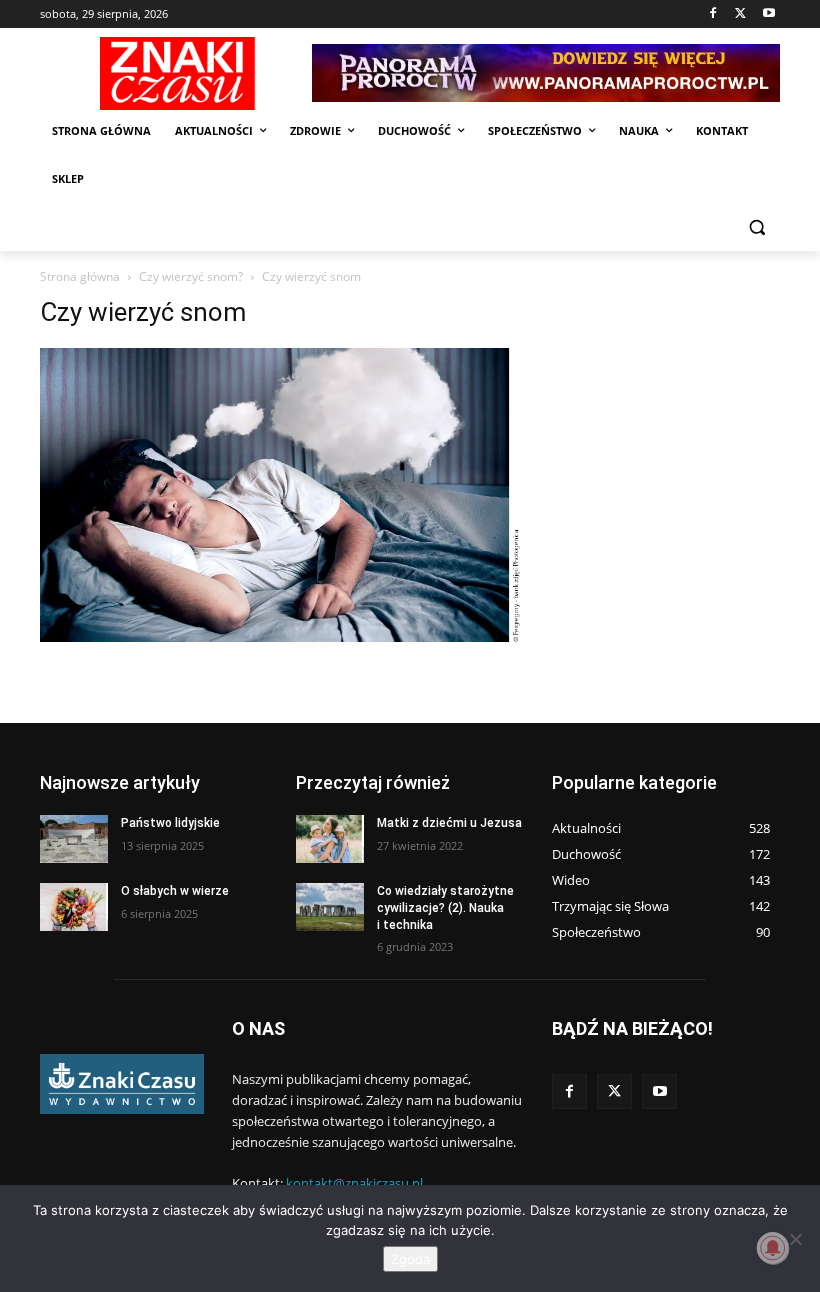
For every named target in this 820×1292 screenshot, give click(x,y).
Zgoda (410, 1259)
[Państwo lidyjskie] (74, 839)
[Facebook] (713, 14)
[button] (756, 227)
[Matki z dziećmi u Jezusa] (330, 839)
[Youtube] (768, 14)
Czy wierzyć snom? (191, 276)
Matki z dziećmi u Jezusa (449, 823)
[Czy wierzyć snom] (282, 636)
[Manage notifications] (773, 1248)
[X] (740, 14)
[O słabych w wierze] (74, 907)
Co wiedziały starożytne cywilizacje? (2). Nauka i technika (445, 908)
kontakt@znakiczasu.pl (354, 1183)
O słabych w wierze (175, 891)
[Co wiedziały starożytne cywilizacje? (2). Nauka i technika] (330, 907)
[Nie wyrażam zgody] (795, 1239)
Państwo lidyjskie (170, 823)
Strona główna (80, 276)
